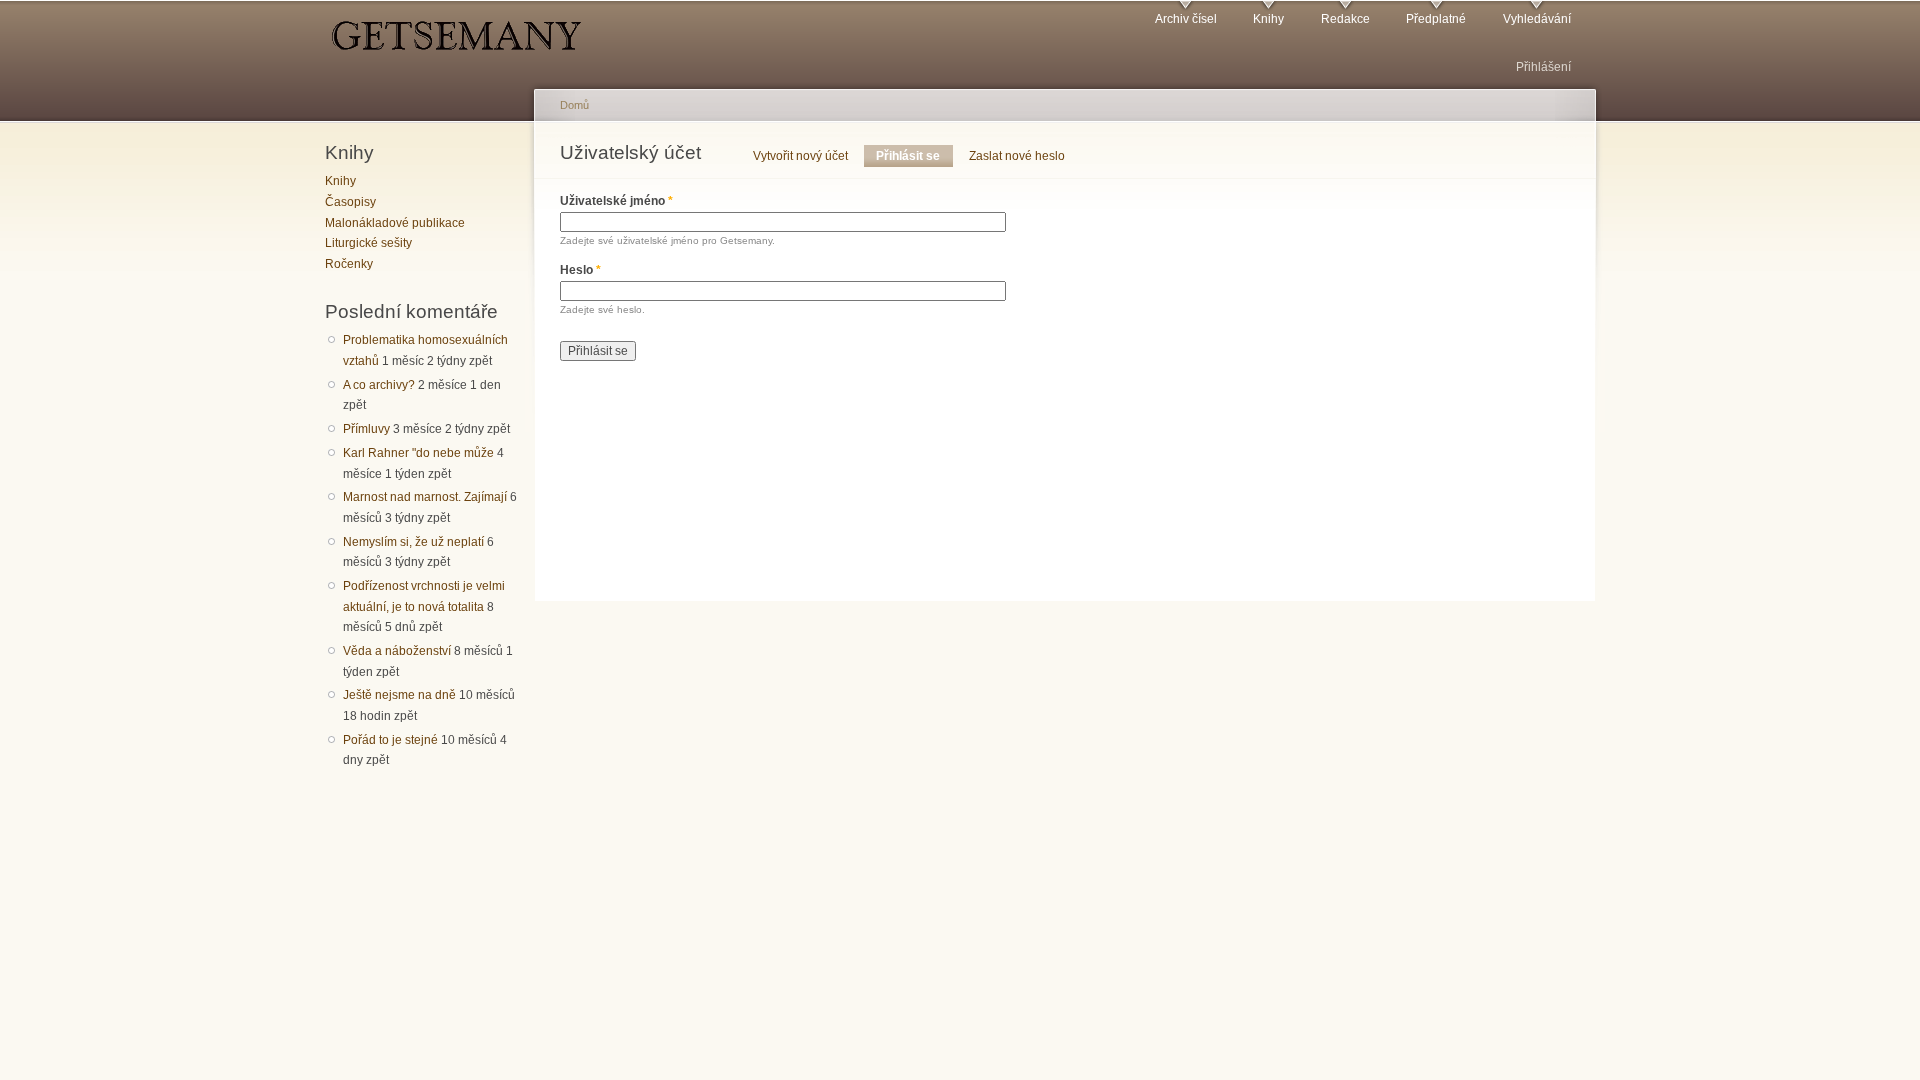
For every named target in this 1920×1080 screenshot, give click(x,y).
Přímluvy (366, 429)
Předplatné (1436, 19)
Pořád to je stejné (390, 740)
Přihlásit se (914, 156)
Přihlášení (1543, 67)
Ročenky (349, 264)
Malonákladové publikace (395, 223)
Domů (574, 105)
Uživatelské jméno (616, 201)
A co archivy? (379, 385)
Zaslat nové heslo (1017, 156)
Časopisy (350, 202)
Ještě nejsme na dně (399, 695)
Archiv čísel (1186, 19)
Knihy (1268, 19)
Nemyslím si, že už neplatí (413, 542)
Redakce (1345, 19)
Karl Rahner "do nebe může (418, 453)
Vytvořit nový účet (800, 156)
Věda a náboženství (397, 651)
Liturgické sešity (368, 243)
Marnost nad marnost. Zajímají (425, 497)
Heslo (580, 270)
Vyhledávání (1537, 19)
